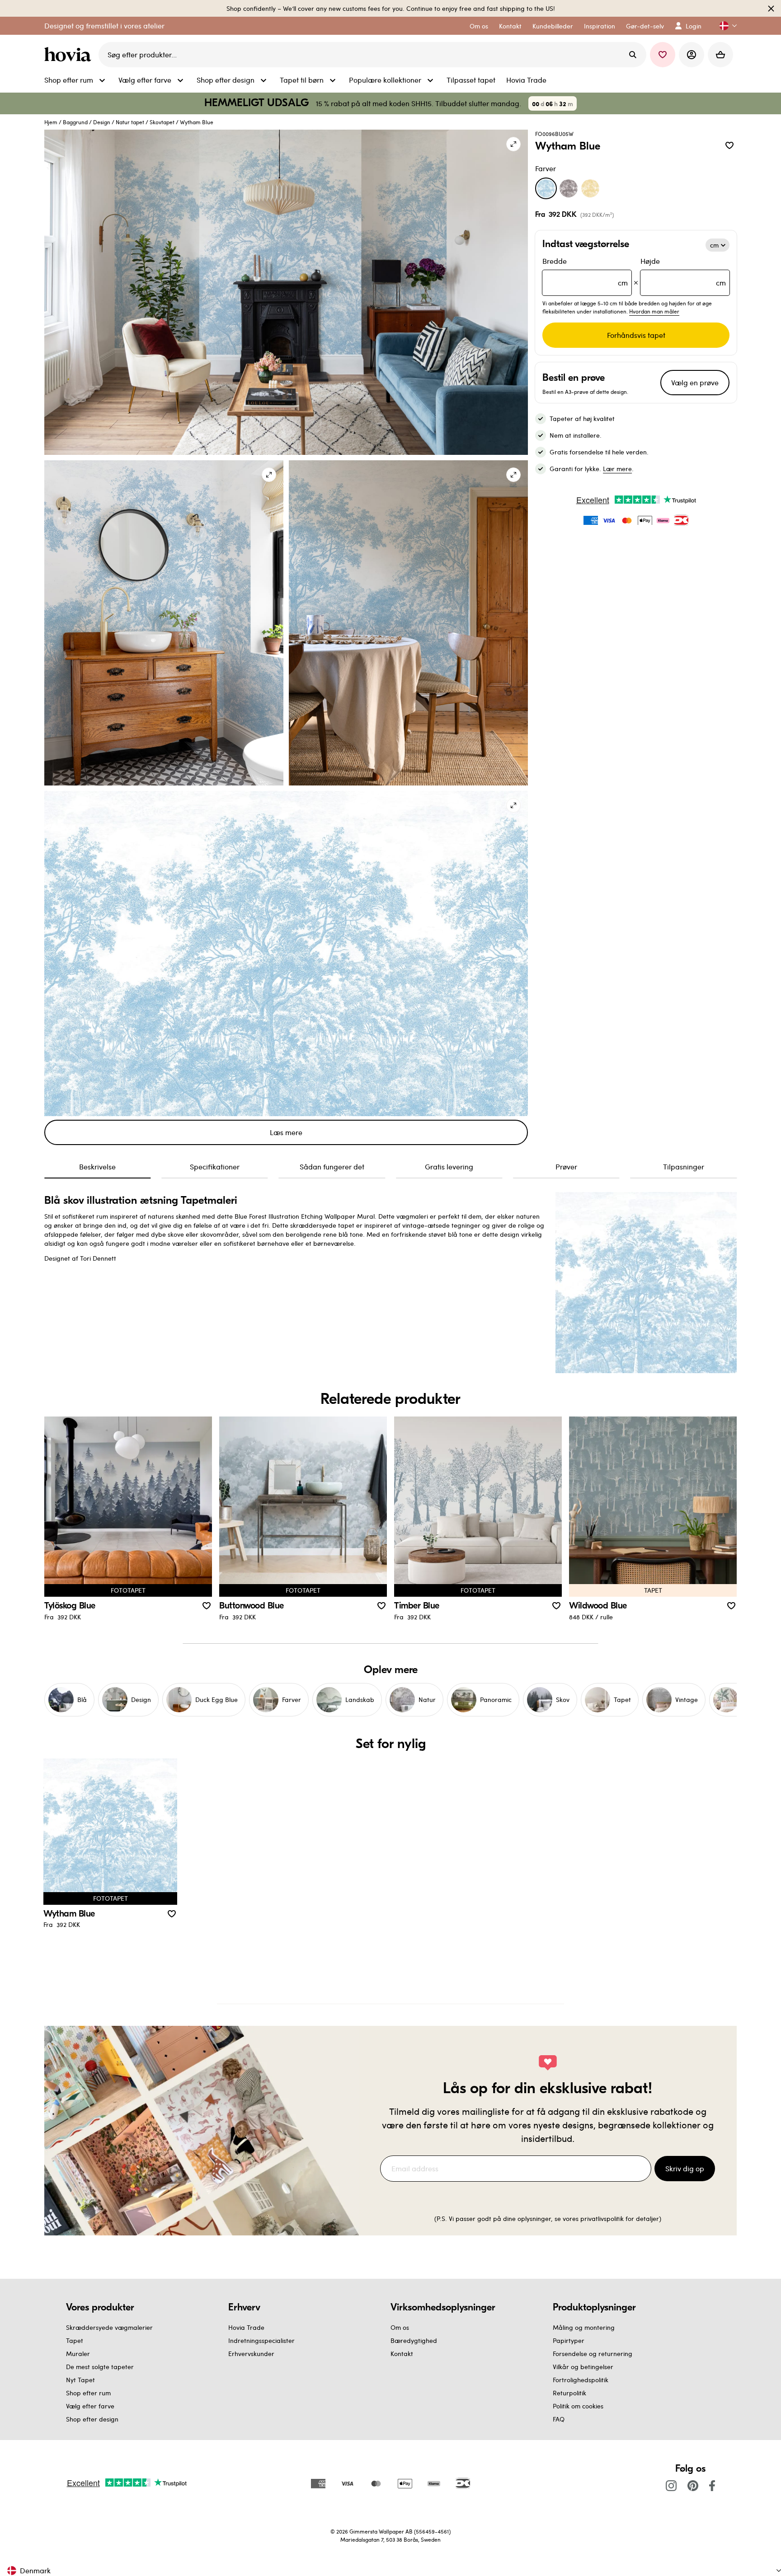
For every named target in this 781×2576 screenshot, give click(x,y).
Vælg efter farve (90, 2406)
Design (102, 122)
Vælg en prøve (695, 382)
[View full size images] (513, 144)
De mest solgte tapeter (100, 2367)
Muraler (78, 2354)
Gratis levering (449, 1166)
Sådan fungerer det (332, 1166)
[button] (725, 26)
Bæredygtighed (414, 2340)
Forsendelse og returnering (593, 2354)
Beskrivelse (97, 1166)
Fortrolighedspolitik (581, 2380)
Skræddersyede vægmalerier (109, 2327)
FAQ (559, 2419)
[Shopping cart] (720, 55)
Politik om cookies (578, 2406)
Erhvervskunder (251, 2354)
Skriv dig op (685, 2168)
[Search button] (633, 55)
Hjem (51, 122)
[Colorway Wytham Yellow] (590, 188)
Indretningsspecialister (261, 2340)
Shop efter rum (88, 2393)
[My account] (692, 55)
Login (694, 26)
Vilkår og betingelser (583, 2367)
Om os (400, 2327)
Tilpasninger (684, 1166)
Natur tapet (130, 122)
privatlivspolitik (602, 2218)
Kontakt (402, 2354)
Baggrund (75, 122)
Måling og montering (584, 2327)
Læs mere (286, 1132)
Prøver (566, 1166)
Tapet (75, 2340)
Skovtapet (162, 122)
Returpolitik (569, 2393)
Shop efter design (92, 2419)
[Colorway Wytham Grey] (569, 188)
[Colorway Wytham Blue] (546, 188)
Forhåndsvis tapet (636, 335)
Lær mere (617, 469)
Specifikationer (215, 1166)
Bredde (585, 272)
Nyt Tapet (80, 2380)
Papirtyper (569, 2340)
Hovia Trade (246, 2327)
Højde (683, 272)
